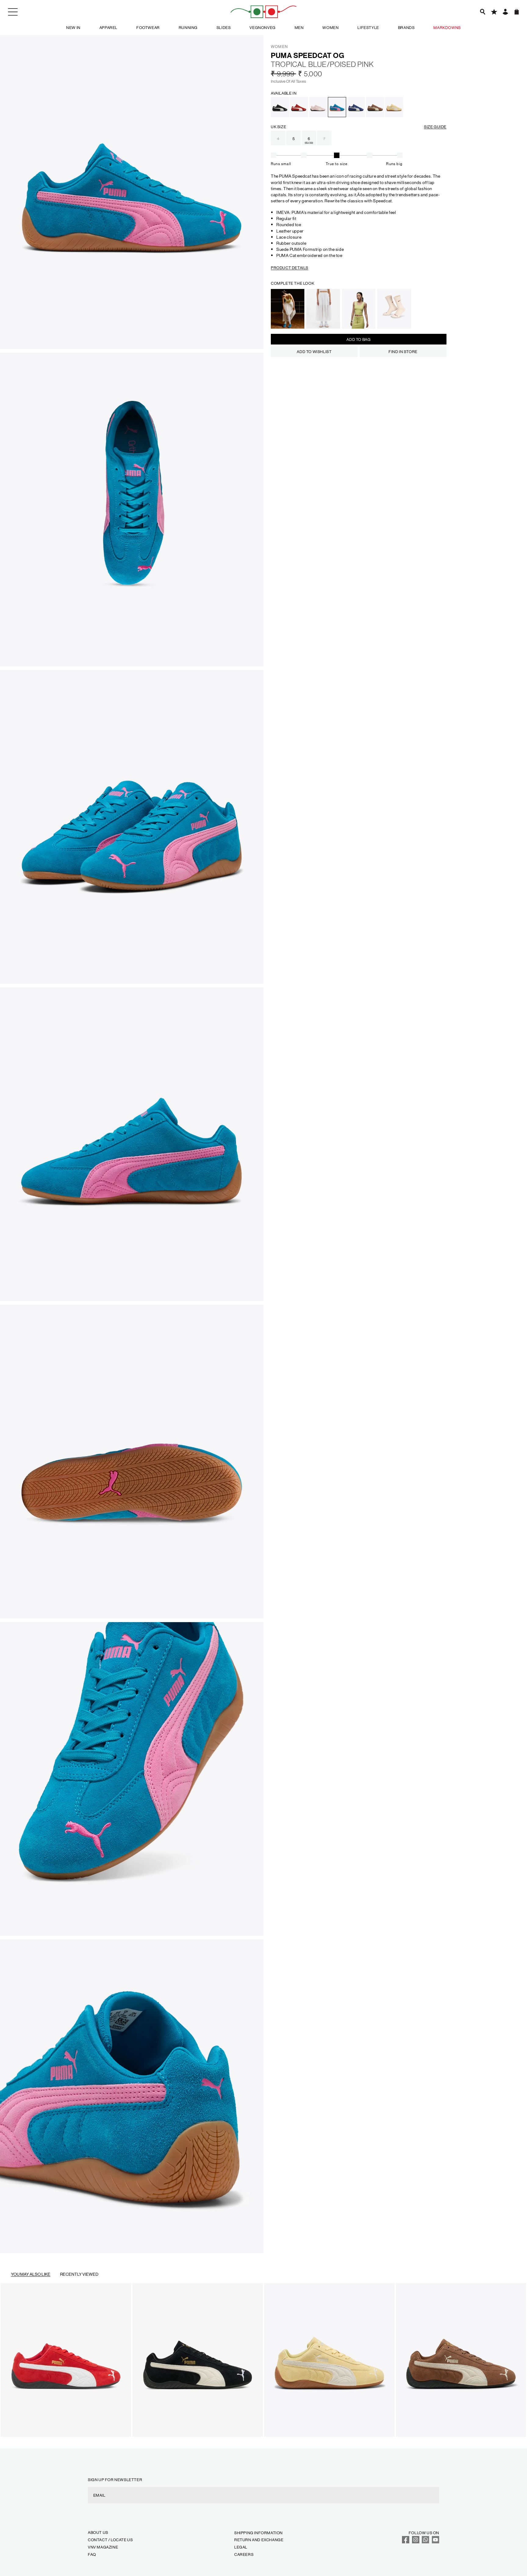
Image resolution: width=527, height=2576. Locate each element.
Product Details (290, 267)
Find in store (403, 351)
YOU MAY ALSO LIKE (31, 2274)
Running (188, 27)
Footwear (148, 27)
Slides (224, 27)
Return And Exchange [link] (259, 2540)
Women (330, 27)
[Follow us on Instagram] (416, 2542)
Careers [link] (244, 2554)
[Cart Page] (517, 12)
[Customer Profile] (505, 12)
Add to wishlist (314, 351)
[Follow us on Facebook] (406, 2542)
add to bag (359, 339)
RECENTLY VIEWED (79, 2274)
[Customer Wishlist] (494, 12)
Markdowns (447, 27)
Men (299, 27)
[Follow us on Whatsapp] (425, 2542)
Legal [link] (241, 2547)
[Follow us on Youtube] (436, 2542)
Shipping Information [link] (258, 2533)
